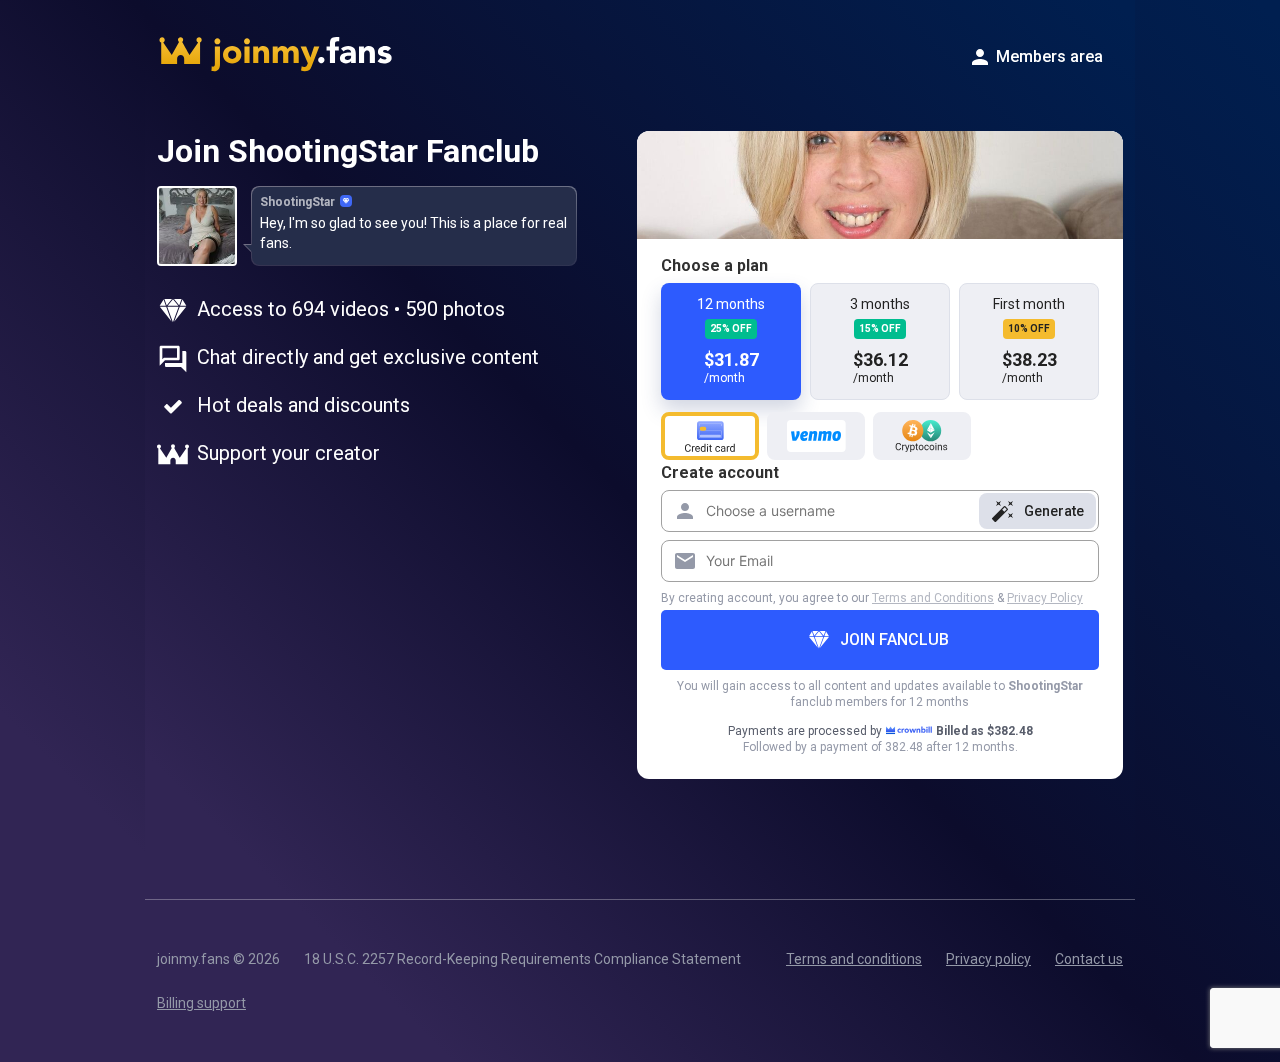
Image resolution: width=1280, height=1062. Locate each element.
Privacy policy (988, 959)
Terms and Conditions (933, 598)
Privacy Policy (1045, 598)
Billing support (201, 1003)
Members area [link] (1049, 56)
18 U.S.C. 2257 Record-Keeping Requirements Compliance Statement (522, 959)
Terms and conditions (854, 959)
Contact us (1089, 959)
